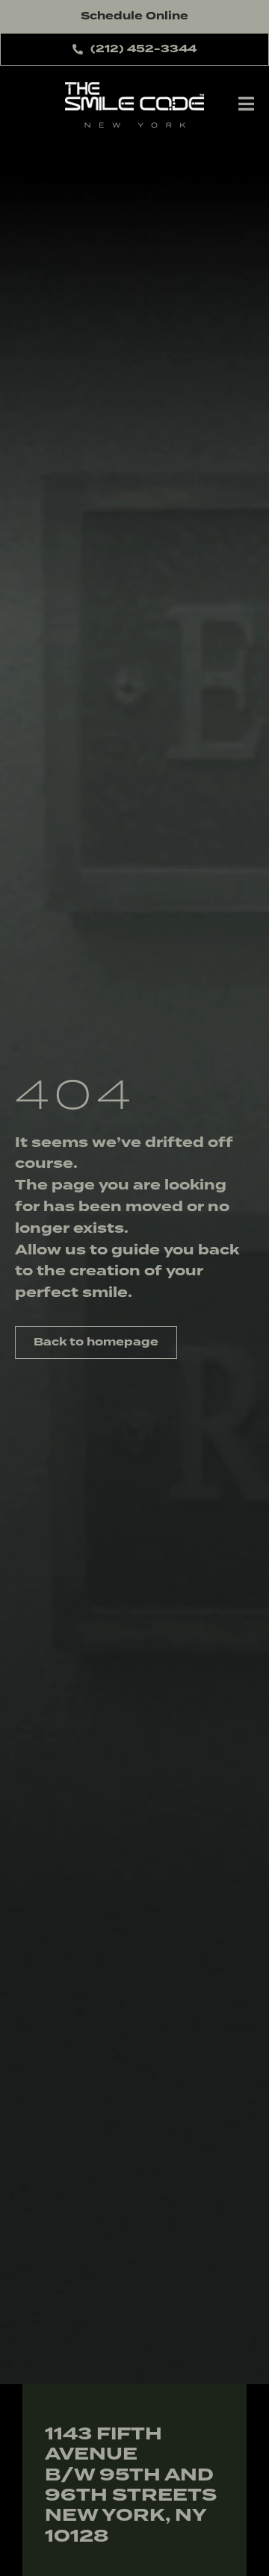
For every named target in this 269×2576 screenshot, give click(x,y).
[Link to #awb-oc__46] (246, 104)
